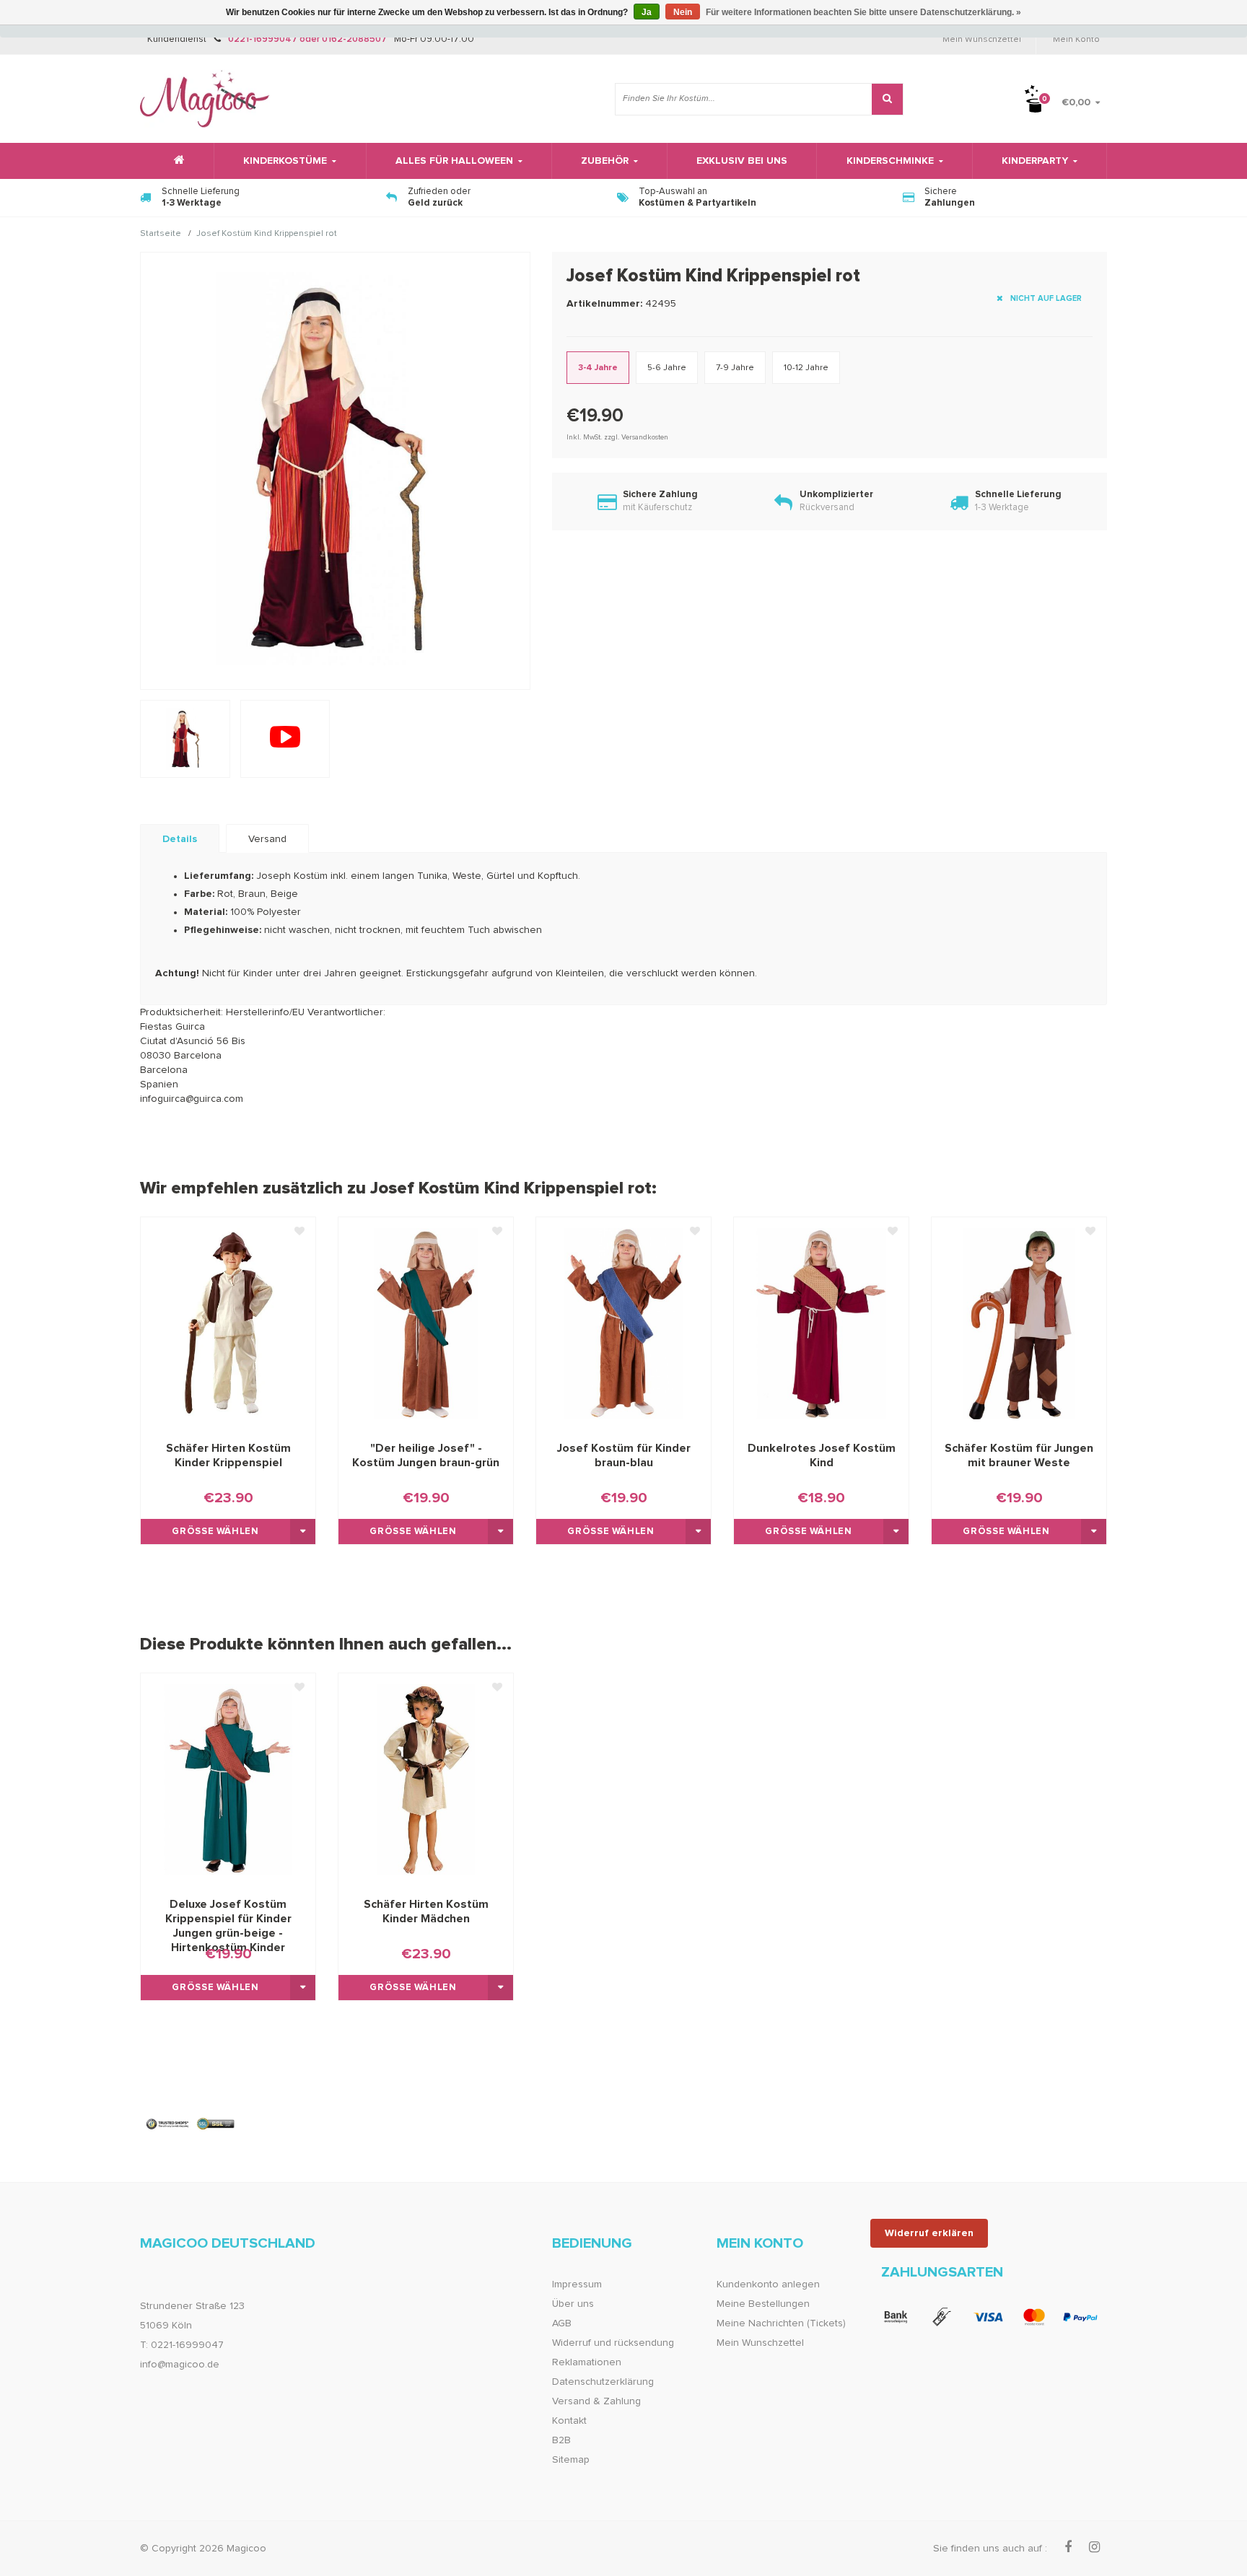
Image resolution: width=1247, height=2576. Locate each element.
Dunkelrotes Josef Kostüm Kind (822, 1455)
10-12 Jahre (806, 368)
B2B (561, 2440)
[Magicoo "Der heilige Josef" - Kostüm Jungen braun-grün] (426, 1323)
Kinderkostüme (285, 161)
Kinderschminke (890, 161)
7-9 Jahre (735, 368)
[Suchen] (887, 99)
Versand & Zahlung (596, 2401)
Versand (267, 839)
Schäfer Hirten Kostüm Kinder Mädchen (426, 1911)
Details (180, 839)
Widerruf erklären (929, 2233)
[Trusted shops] (191, 2124)
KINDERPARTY (1035, 161)
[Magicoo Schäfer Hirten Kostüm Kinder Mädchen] (426, 1779)
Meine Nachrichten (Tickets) (781, 2323)
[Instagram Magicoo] (1094, 2548)
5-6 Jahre (667, 368)
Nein (683, 12)
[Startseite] (177, 161)
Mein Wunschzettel (982, 40)
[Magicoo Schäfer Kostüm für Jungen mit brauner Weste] (1019, 1323)
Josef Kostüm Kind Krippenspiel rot (267, 235)
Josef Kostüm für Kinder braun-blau (624, 1455)
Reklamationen (587, 2362)
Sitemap (571, 2460)
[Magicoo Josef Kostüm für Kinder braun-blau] (623, 1323)
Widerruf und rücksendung (613, 2343)
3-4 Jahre (598, 368)
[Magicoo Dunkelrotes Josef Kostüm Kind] (821, 1323)
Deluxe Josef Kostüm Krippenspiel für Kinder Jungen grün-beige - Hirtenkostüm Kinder (228, 1919)
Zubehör (605, 161)
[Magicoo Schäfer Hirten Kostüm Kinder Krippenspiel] (228, 1323)
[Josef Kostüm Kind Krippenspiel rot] (285, 739)
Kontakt (569, 2421)
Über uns (573, 2304)
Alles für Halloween (454, 161)
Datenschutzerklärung (603, 2382)
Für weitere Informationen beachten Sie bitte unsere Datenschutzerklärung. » (863, 12)
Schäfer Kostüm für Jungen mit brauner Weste (1019, 1455)
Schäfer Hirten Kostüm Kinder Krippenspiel (228, 1455)
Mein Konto (1076, 40)
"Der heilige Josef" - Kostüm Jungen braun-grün (426, 1455)
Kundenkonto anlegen (768, 2284)
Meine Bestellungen (763, 2304)
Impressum (577, 2284)
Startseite (161, 235)
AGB (562, 2323)
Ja (647, 12)
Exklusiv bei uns (742, 161)
